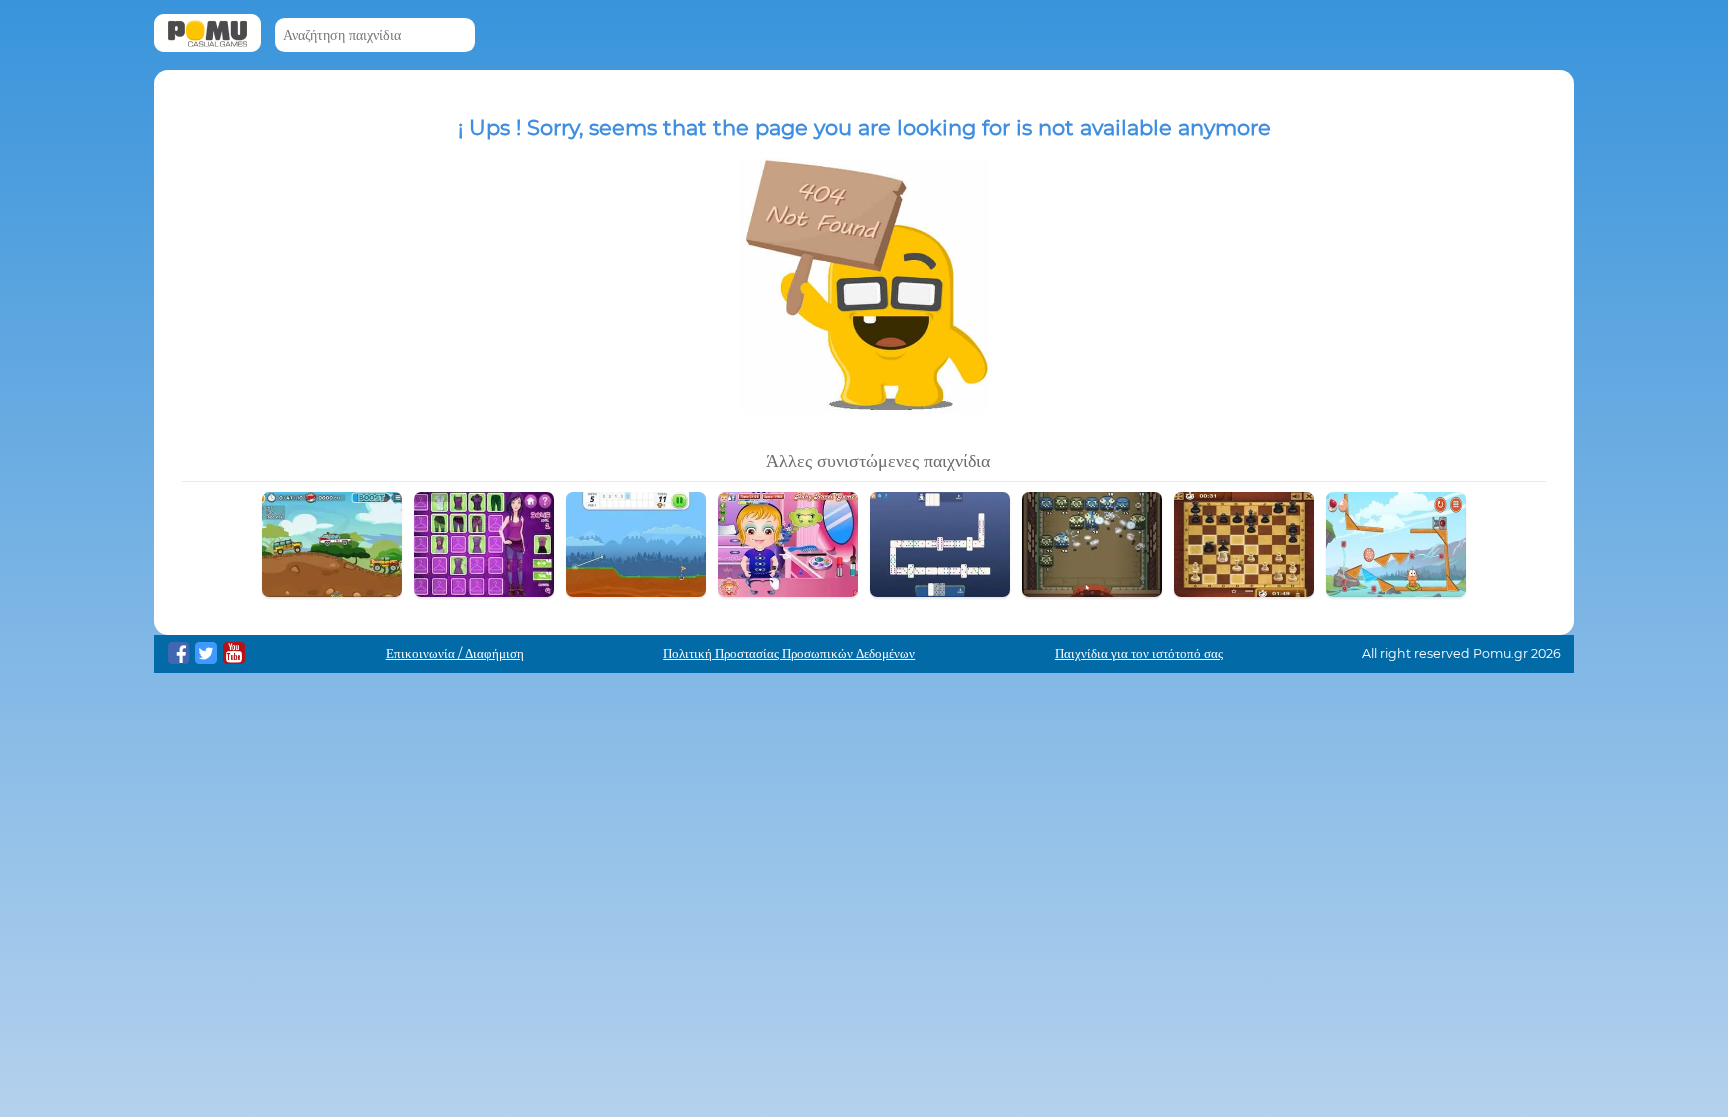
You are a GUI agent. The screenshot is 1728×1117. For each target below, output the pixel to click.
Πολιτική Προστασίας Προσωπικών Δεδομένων (789, 653)
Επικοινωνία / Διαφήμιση (455, 653)
